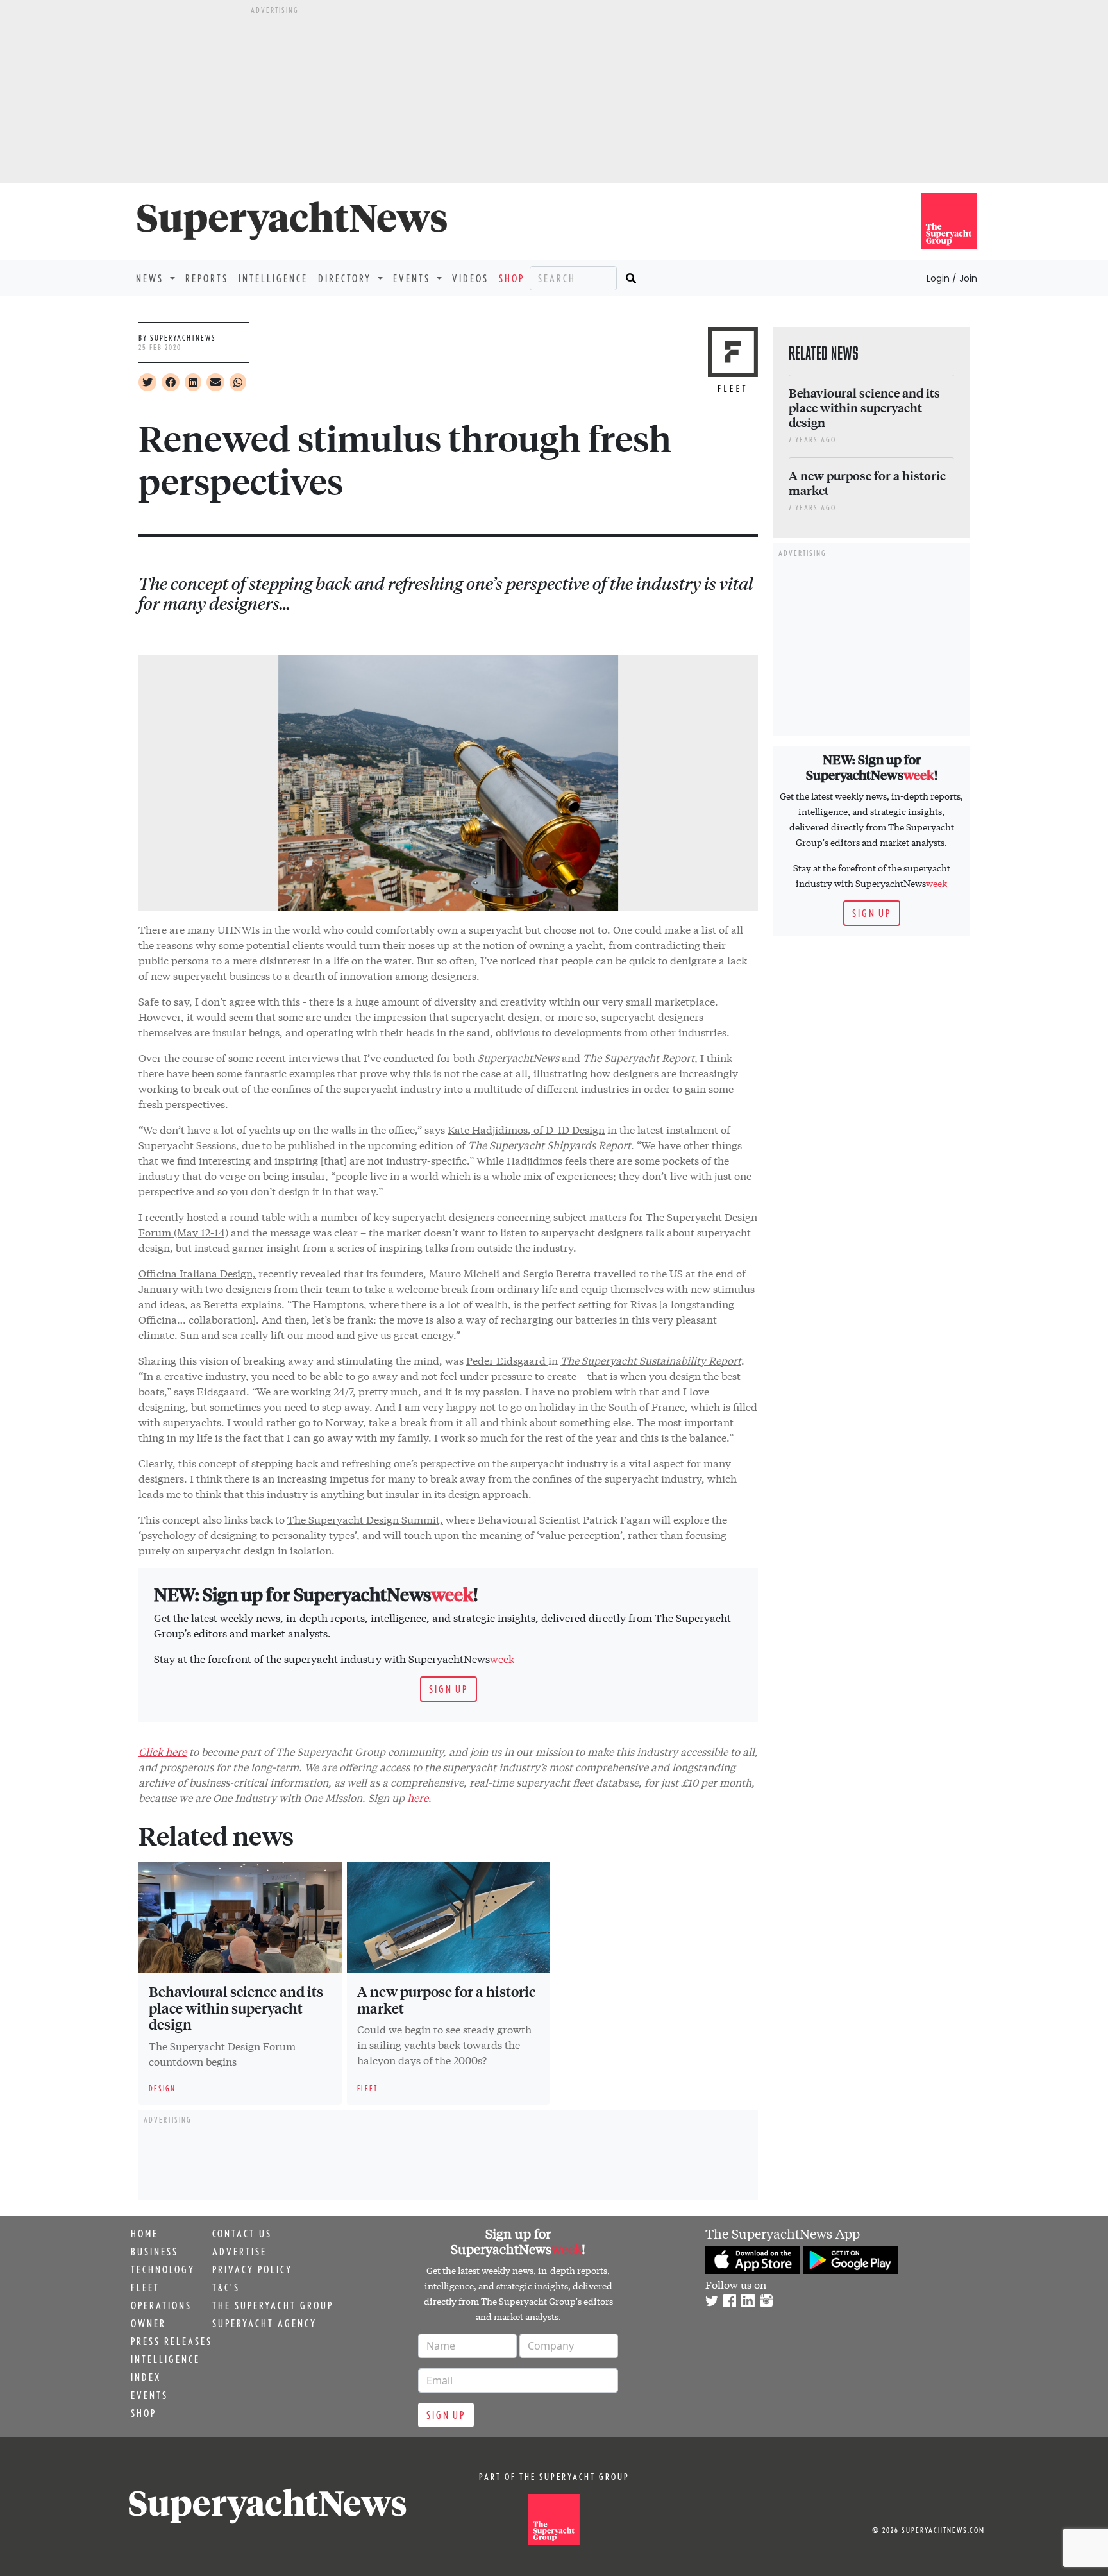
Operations (161, 2305)
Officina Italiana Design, (197, 1273)
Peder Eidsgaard (507, 1360)
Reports (207, 278)
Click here (163, 1751)
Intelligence (273, 278)
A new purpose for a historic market (446, 1999)
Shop (512, 278)
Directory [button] (347, 278)
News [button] (152, 278)
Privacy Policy (252, 2269)
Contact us (242, 2234)
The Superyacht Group (273, 2305)
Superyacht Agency (264, 2323)
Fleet (145, 2287)
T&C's (226, 2287)
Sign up (449, 1689)
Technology (163, 2269)
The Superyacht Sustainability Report (651, 1360)
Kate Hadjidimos (488, 1129)
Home (145, 2234)
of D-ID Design (568, 1129)
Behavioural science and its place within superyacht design (236, 2008)
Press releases (172, 2341)
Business (155, 2252)
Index (146, 2377)
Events (149, 2395)
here (418, 1797)
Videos (470, 278)
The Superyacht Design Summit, (365, 1519)
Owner (148, 2323)
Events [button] (414, 278)
